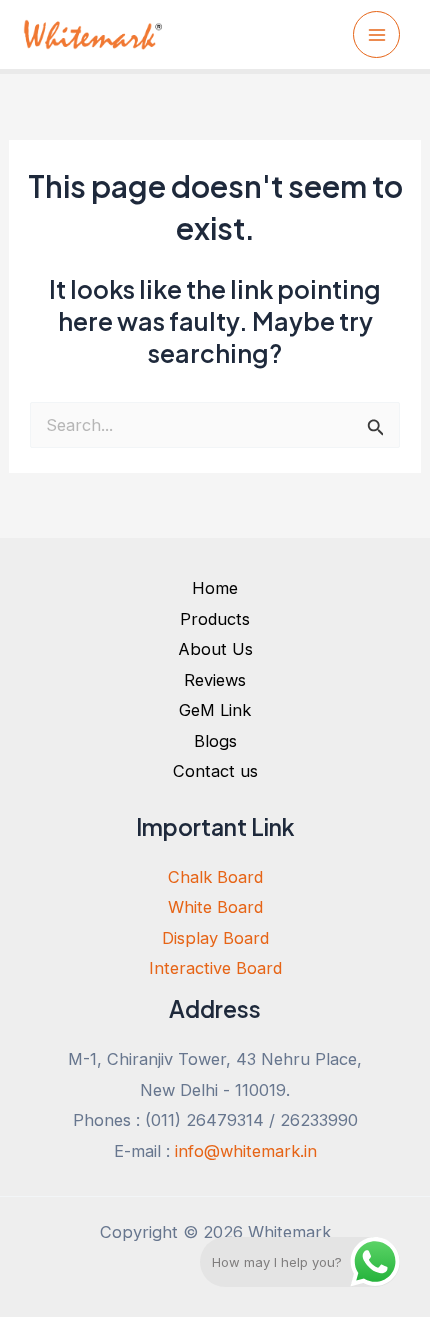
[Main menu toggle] (376, 34)
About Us (215, 649)
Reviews (215, 680)
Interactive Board (215, 968)
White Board (215, 907)
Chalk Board (215, 877)
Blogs (215, 741)
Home (215, 588)
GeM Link (215, 710)
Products (215, 619)
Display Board (215, 938)
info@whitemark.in (246, 1151)
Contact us (215, 771)
